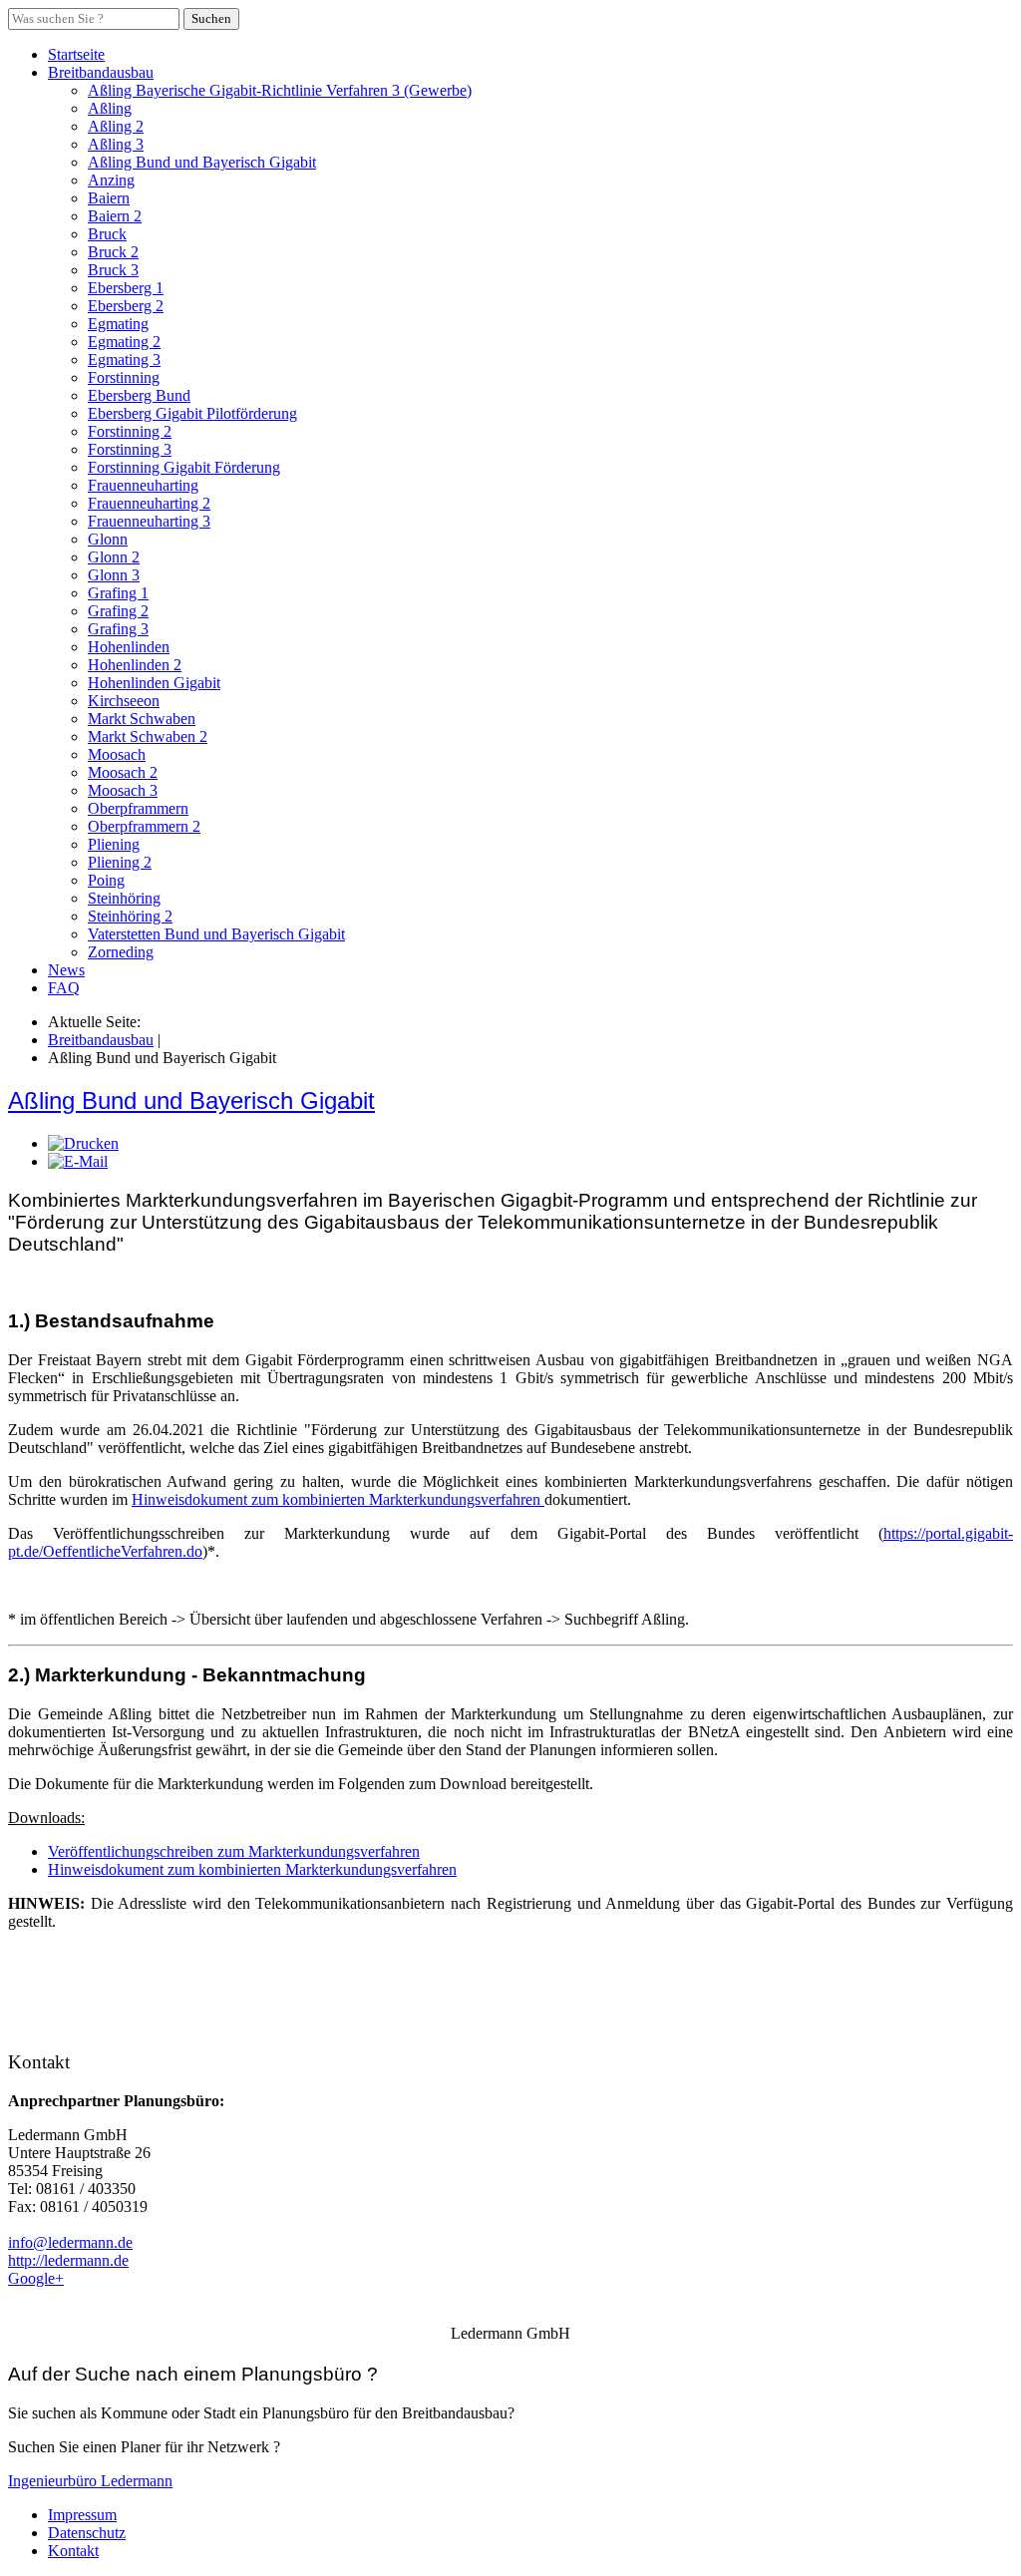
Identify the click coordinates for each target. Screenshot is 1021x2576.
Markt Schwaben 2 (148, 736)
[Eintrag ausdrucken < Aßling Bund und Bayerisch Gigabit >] (83, 1143)
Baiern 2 (115, 216)
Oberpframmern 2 (144, 826)
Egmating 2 (124, 342)
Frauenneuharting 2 (149, 503)
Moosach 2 (123, 772)
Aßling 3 (116, 144)
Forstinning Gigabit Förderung (184, 467)
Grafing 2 (118, 611)
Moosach (117, 754)
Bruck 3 (113, 270)
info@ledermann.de (70, 2242)
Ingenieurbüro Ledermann (90, 2481)
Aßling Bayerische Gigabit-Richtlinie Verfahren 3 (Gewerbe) (280, 90)
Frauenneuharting (143, 485)
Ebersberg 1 (126, 288)
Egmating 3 (124, 360)
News (66, 970)
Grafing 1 (118, 593)
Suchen (211, 18)
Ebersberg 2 (126, 306)
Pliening (114, 844)
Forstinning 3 (130, 449)
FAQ (64, 988)
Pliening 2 (120, 862)
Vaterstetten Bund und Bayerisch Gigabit (216, 934)
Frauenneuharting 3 (149, 521)
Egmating (118, 324)
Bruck (107, 234)
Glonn (108, 539)
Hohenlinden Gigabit (154, 683)
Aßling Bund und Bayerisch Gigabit (202, 162)
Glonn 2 (114, 557)
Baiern (109, 198)
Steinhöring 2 (130, 916)
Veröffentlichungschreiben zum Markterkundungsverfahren (234, 1851)
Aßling (110, 108)
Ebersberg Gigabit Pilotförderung (192, 413)
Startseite (76, 54)
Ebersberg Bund (139, 395)
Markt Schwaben (142, 719)
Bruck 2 (113, 252)
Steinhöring (124, 898)
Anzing (111, 180)
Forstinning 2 (130, 431)
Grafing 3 (118, 629)
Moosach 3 (123, 790)
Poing (106, 880)
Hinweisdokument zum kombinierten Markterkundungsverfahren (338, 1499)
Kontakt (73, 2551)
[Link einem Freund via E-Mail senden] (78, 1161)
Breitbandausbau (101, 72)
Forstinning (124, 377)
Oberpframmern (138, 808)
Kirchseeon (124, 701)
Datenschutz (87, 2533)
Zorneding (121, 952)
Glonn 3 (114, 575)
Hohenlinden (129, 647)
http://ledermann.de (68, 2260)
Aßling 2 (116, 126)
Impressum (82, 2515)
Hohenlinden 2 (135, 665)
